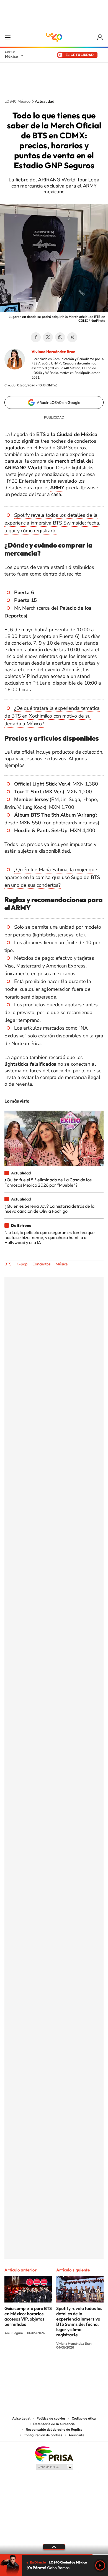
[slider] (54, 2554)
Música (62, 1264)
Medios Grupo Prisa (54, 2467)
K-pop (22, 1264)
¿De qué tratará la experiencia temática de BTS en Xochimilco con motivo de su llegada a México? (52, 716)
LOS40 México (54, 37)
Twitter (48, 337)
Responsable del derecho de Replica (54, 2430)
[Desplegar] (54, 2547)
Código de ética (84, 2418)
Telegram (72, 337)
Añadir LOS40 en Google (59, 402)
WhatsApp (60, 337)
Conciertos (42, 1264)
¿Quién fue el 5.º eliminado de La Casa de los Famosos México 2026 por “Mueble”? (48, 1182)
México (11, 56)
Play (100, 2565)
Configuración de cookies (43, 2435)
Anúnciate (76, 2435)
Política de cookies (51, 2418)
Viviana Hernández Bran (53, 352)
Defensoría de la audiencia (54, 2424)
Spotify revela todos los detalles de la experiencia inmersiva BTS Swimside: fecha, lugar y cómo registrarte (52, 523)
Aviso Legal (21, 2418)
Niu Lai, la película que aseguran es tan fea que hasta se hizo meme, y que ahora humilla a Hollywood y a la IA (50, 1238)
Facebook (36, 337)
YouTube (37, 2368)
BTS (8, 1264)
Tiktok (26, 2368)
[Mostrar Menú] (8, 37)
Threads (82, 2368)
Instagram (48, 2368)
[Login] (100, 37)
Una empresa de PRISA (54, 2454)
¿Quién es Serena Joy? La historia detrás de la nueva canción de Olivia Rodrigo (49, 1209)
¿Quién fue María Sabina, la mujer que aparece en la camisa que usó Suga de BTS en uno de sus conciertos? (52, 877)
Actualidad (45, 102)
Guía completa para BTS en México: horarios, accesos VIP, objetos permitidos (28, 2316)
